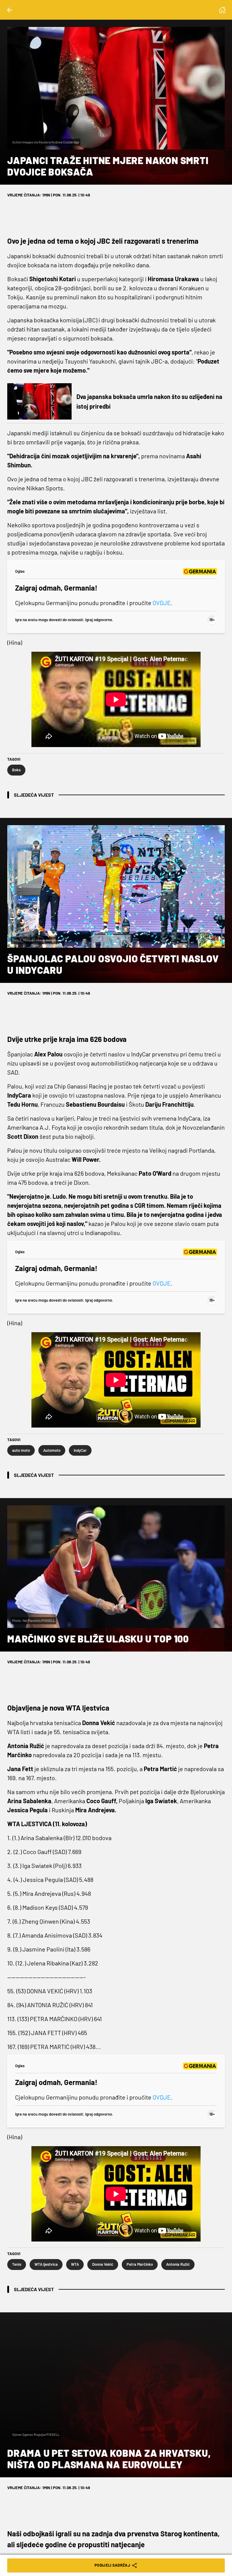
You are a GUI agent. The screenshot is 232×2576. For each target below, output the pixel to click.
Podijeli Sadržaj (112, 2565)
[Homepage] (222, 10)
